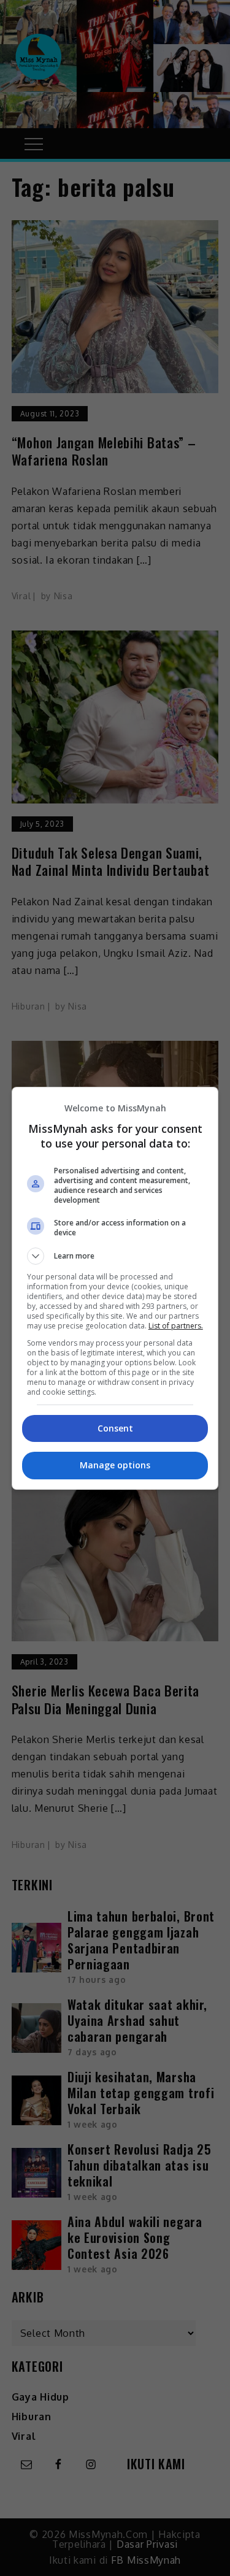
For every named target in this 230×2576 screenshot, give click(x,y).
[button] (115, 1256)
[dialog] (115, 1288)
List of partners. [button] (176, 1326)
